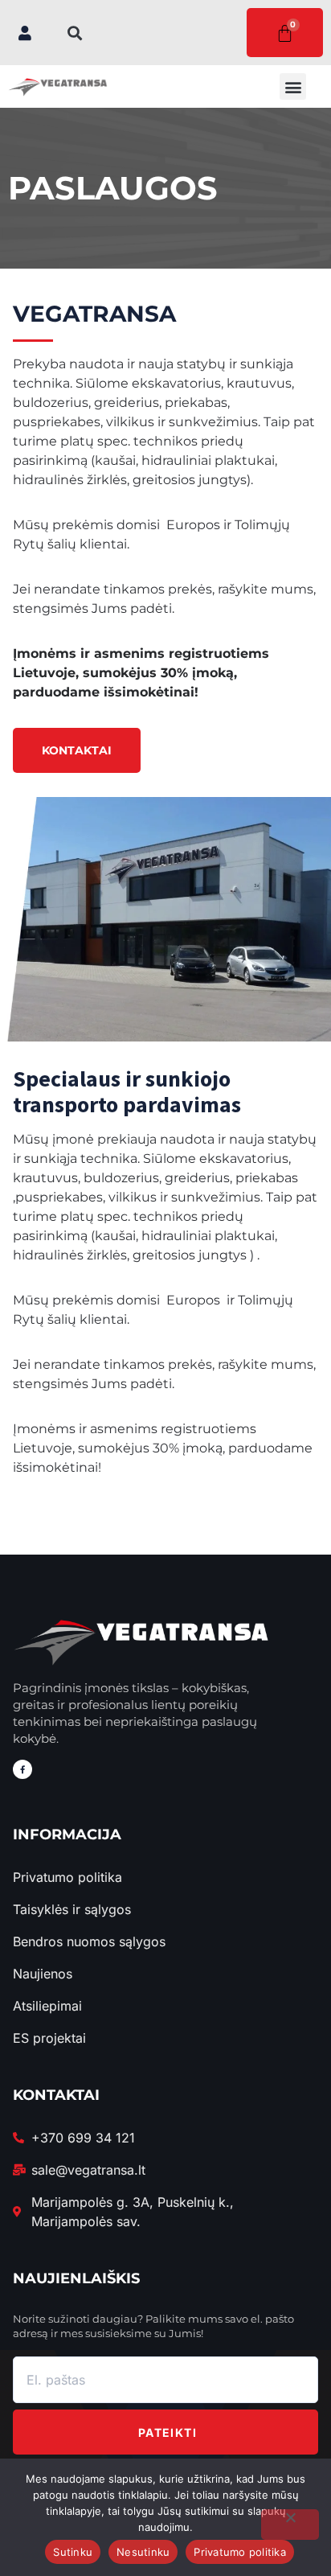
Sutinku (73, 2552)
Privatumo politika (240, 2552)
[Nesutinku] (290, 2525)
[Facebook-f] (22, 1769)
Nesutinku (143, 2552)
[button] (74, 33)
